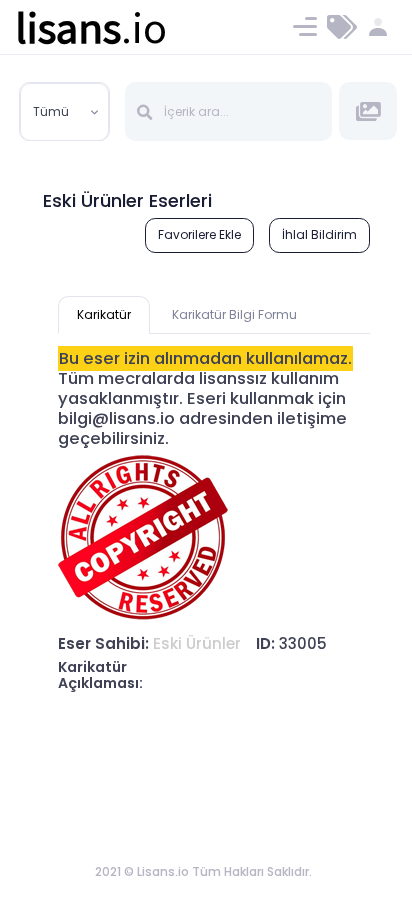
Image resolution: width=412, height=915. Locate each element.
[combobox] (65, 112)
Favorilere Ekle (199, 234)
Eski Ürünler (197, 643)
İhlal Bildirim (319, 234)
